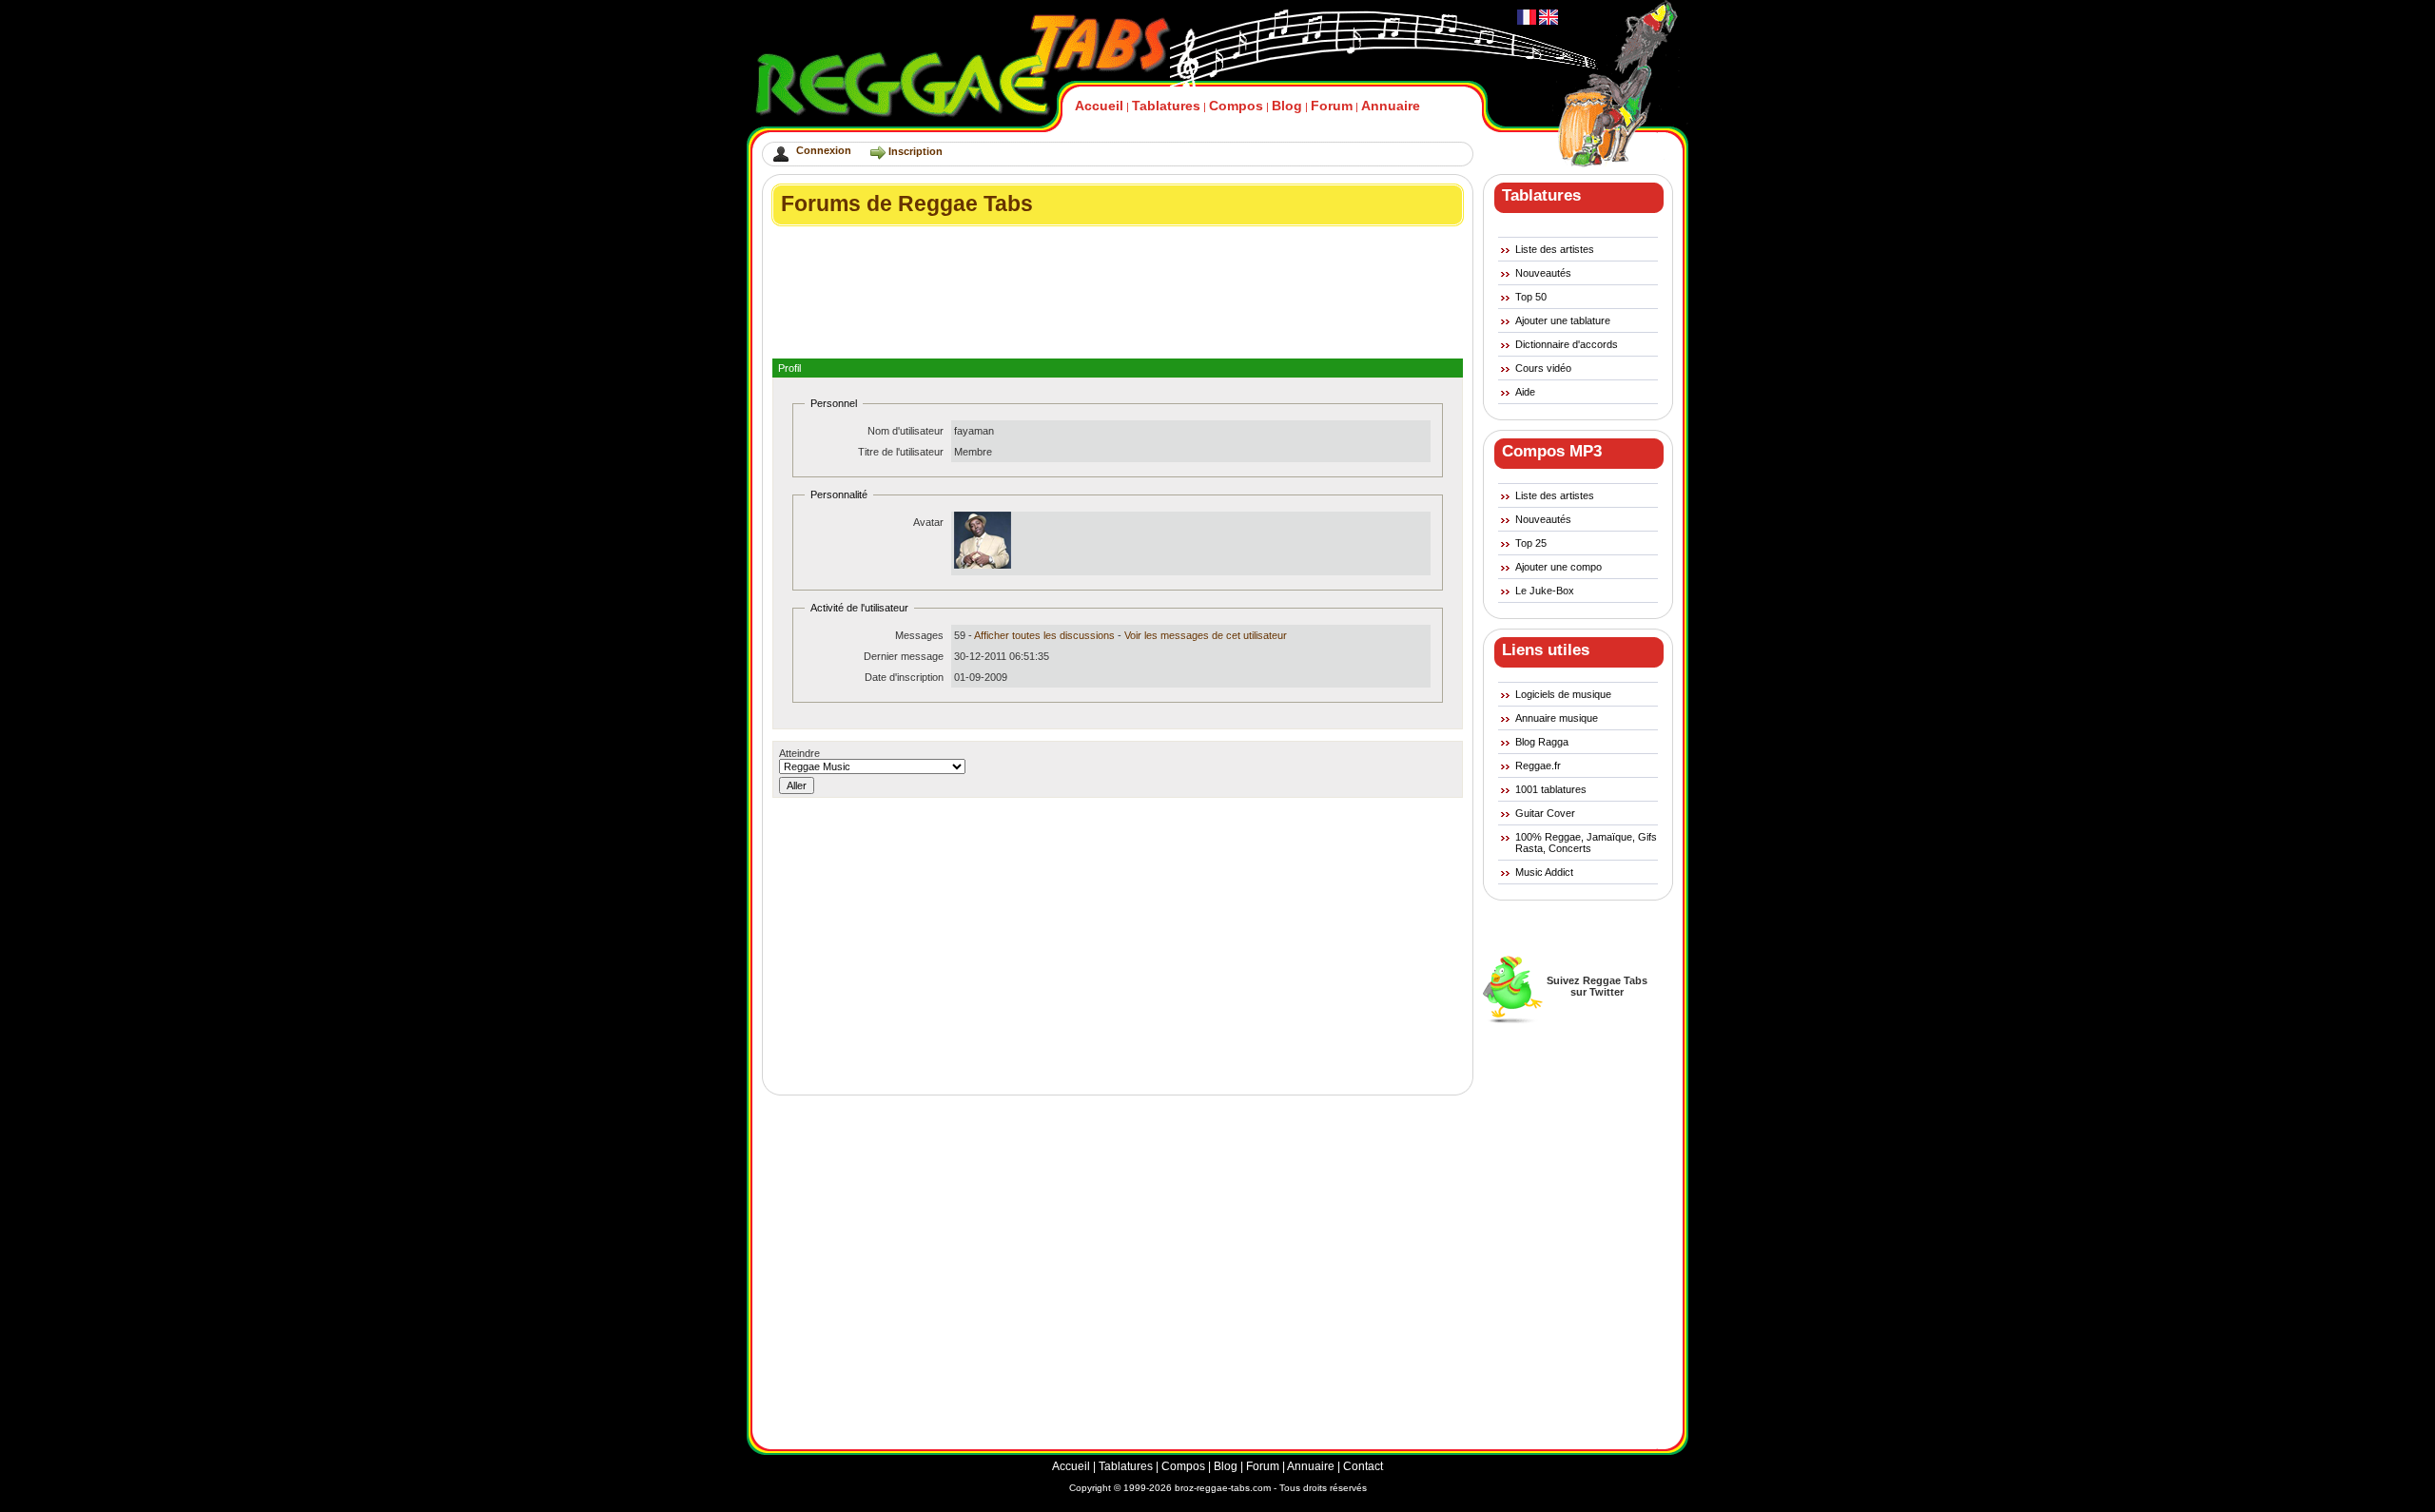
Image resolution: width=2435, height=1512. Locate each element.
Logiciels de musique (1563, 694)
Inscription (916, 151)
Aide (1525, 392)
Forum (1332, 106)
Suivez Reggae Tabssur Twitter (1597, 986)
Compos (1236, 106)
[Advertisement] (1119, 243)
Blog (1287, 106)
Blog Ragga (1542, 742)
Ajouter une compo (1558, 567)
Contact (1363, 1466)
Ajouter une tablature (1563, 320)
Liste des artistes (1555, 249)
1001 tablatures (1551, 789)
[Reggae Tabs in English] (1547, 21)
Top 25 (1531, 543)
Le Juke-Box (1545, 591)
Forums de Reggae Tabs (907, 204)
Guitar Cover (1545, 813)
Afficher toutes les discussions (1044, 635)
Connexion (824, 150)
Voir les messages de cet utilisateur (1206, 635)
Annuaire (1391, 106)
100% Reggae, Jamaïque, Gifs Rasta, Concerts (1586, 843)
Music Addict (1544, 872)
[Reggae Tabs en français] (1527, 21)
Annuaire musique (1557, 718)
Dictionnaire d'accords (1567, 344)
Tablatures (1166, 106)
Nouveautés (1543, 273)
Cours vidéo (1543, 368)
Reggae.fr (1538, 766)
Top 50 (1531, 297)
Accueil (1099, 106)
